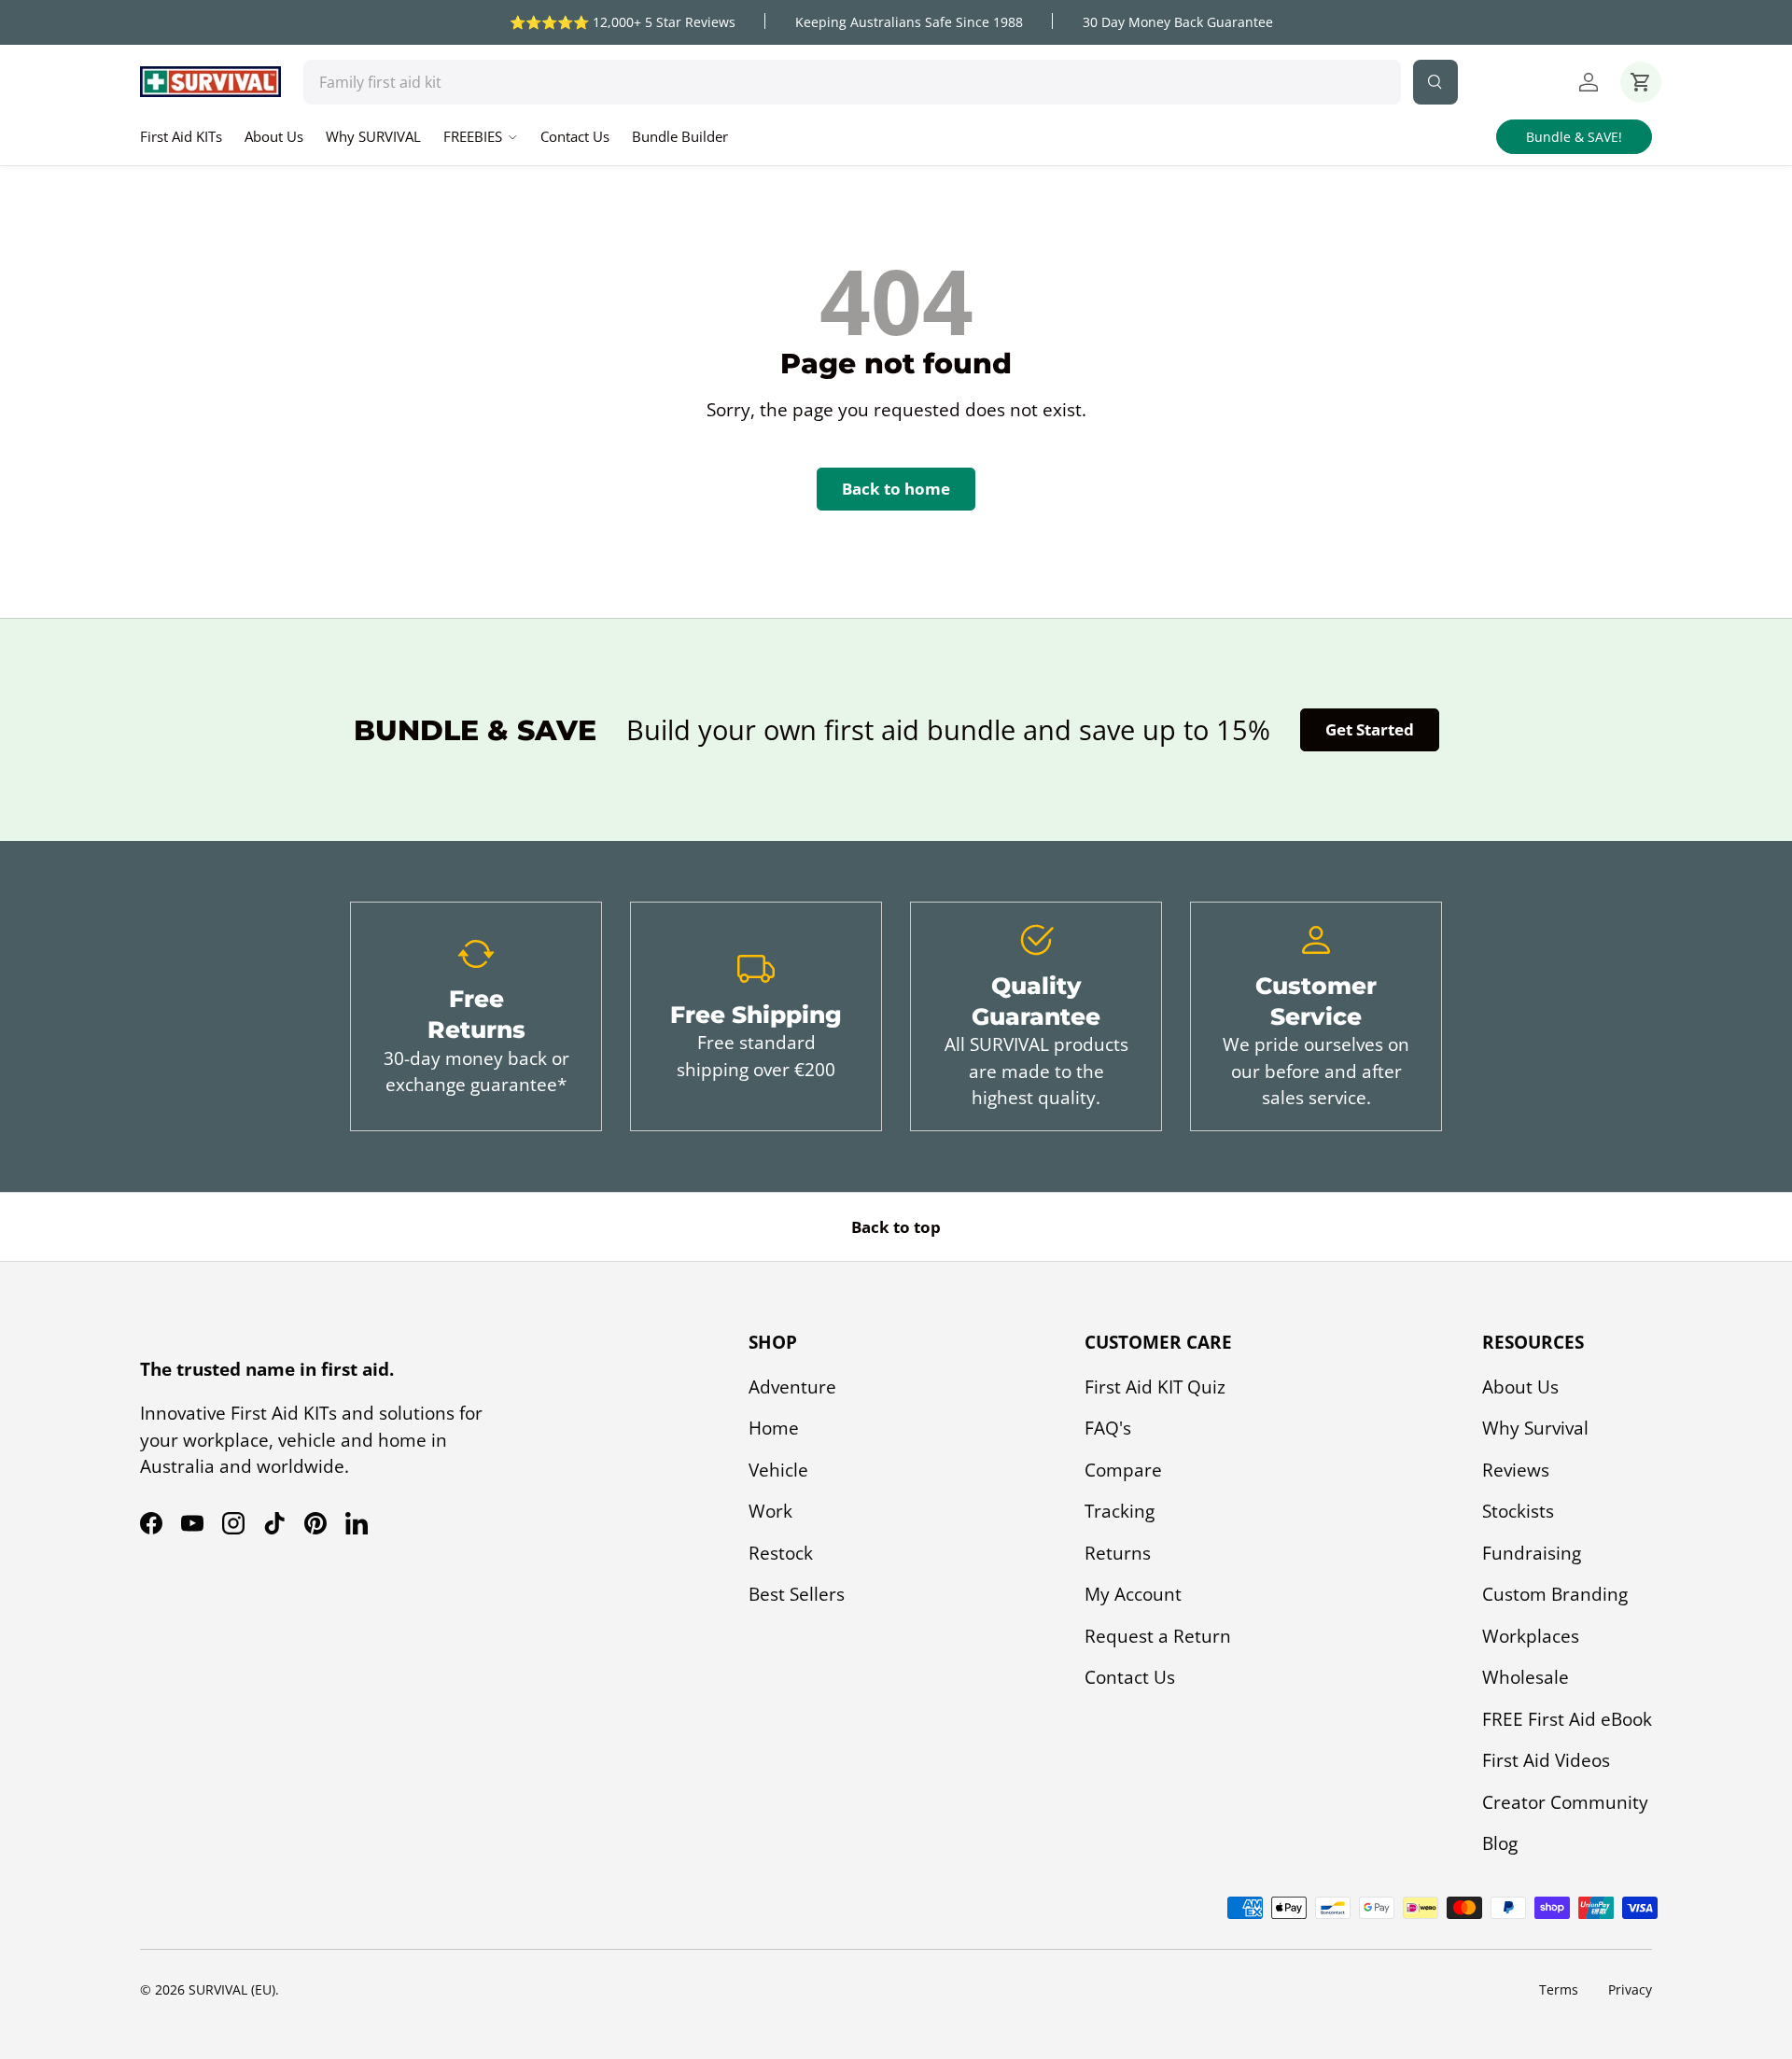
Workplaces (1531, 1636)
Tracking (1120, 1511)
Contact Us (575, 136)
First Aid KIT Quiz (1155, 1387)
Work (770, 1511)
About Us (274, 136)
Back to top (896, 1227)
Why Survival (1535, 1428)
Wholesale (1526, 1677)
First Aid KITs (181, 136)
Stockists (1518, 1511)
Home (774, 1428)
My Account (1133, 1594)
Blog (1500, 1843)
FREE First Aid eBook (1567, 1719)
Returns (1118, 1553)
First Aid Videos (1546, 1760)
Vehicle (778, 1470)
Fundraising (1532, 1553)
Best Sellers (797, 1594)
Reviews (1516, 1470)
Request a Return (1158, 1636)
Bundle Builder (680, 136)
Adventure (792, 1387)
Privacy (1630, 1989)
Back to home (896, 489)
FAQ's (1108, 1428)
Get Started (1370, 729)
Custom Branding (1555, 1594)
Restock (781, 1553)
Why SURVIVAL (373, 136)
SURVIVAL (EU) (232, 1989)
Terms (1559, 1989)
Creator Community (1565, 1802)
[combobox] (852, 82)
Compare (1123, 1470)
